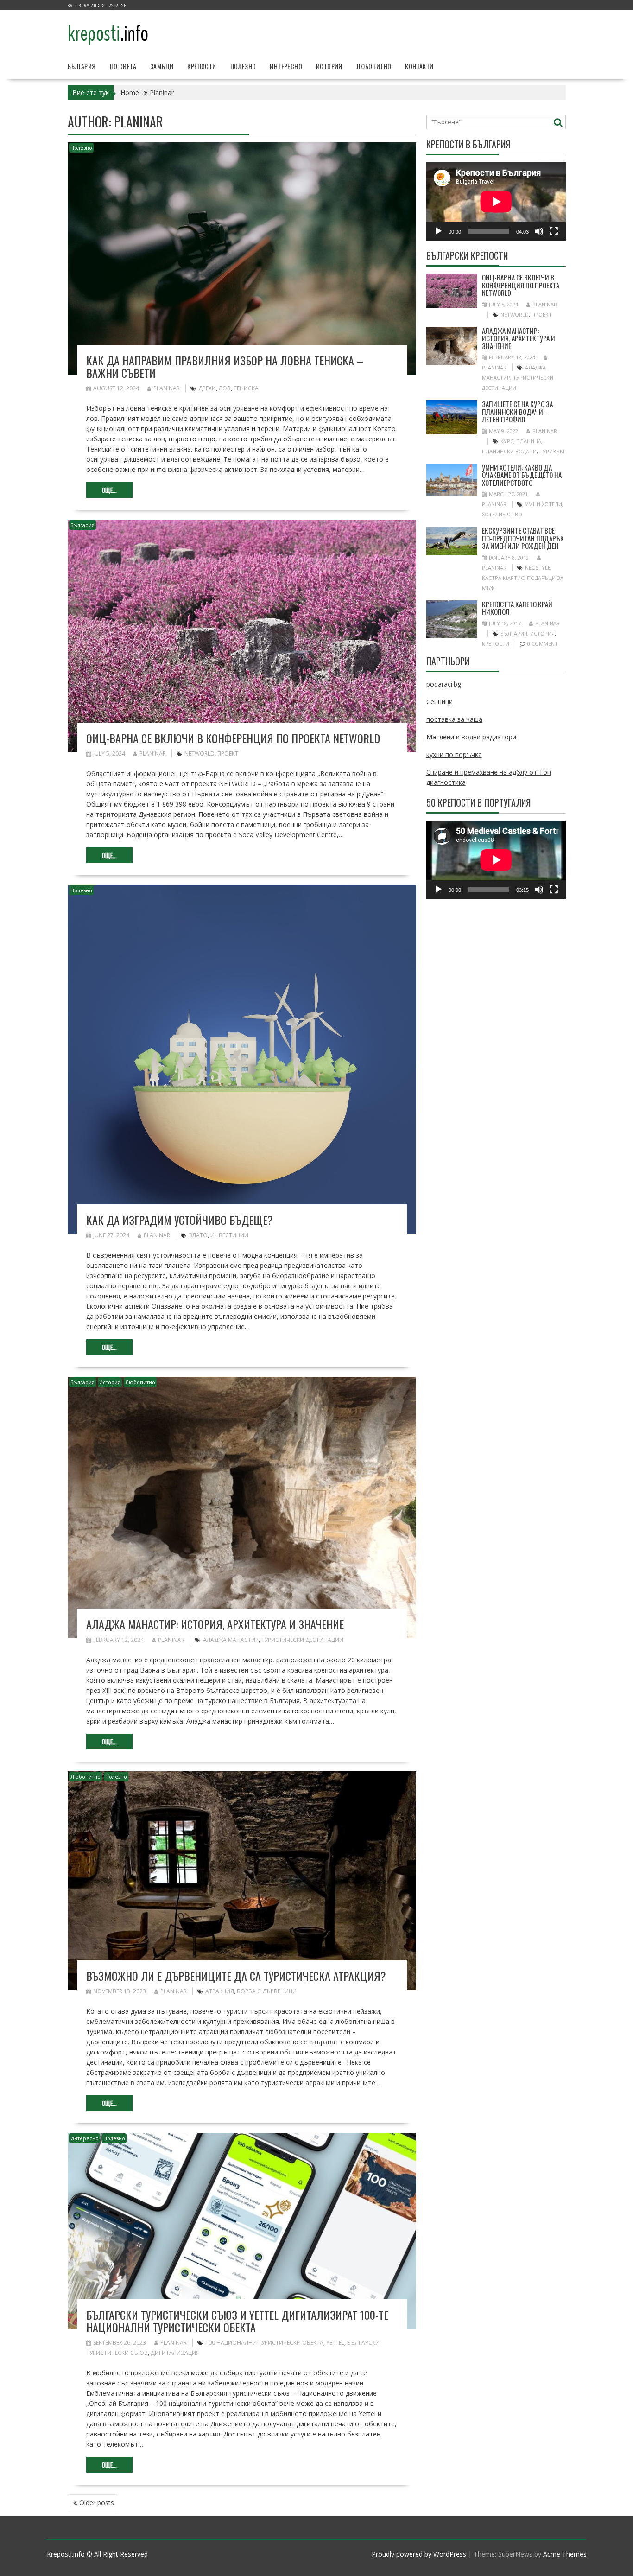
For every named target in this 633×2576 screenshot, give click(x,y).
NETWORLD (199, 754)
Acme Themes (565, 2554)
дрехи (207, 388)
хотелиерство (502, 514)
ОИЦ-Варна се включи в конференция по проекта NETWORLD (233, 738)
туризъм (552, 451)
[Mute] (539, 231)
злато (198, 1235)
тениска (246, 388)
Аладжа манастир (231, 1640)
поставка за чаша (454, 719)
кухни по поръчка (454, 754)
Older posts (97, 2503)
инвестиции (229, 1235)
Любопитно (374, 66)
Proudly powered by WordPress (419, 2554)
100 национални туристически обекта (264, 2343)
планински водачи (509, 451)
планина (529, 441)
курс (507, 441)
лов (225, 388)
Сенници (440, 702)
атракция (220, 1991)
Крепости (202, 66)
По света (123, 66)
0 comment (543, 644)
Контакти (419, 66)
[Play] (438, 231)
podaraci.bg (444, 684)
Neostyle (538, 568)
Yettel (335, 2343)
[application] (496, 201)
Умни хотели (544, 504)
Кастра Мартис (503, 578)
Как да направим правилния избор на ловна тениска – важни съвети (225, 366)
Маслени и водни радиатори (471, 737)
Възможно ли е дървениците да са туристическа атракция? (236, 1976)
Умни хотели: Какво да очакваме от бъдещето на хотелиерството (522, 475)
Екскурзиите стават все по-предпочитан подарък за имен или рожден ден (523, 538)
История (329, 66)
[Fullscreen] (554, 231)
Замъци (162, 66)
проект (228, 754)
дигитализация (175, 2353)
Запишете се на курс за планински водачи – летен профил (517, 411)
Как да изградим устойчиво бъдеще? (180, 1220)
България (82, 66)
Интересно (286, 66)
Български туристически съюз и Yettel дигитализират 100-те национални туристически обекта (237, 2321)
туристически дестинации (302, 1640)
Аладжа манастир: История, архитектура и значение (215, 1624)
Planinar (167, 388)
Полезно (243, 66)
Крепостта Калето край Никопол (517, 608)
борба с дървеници (267, 1991)
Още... (109, 490)
